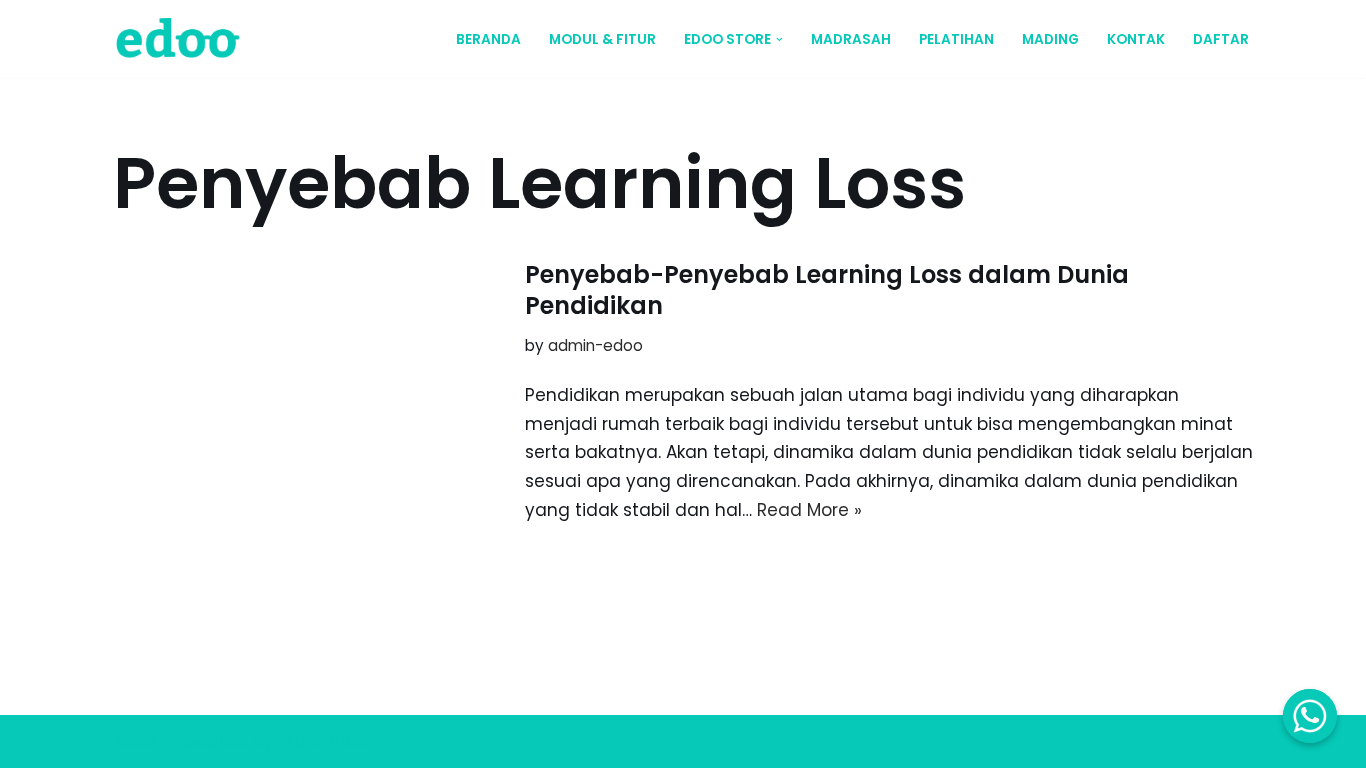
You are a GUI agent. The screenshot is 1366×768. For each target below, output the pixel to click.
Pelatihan (956, 39)
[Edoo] (183, 39)
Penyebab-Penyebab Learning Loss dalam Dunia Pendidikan (827, 290)
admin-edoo (595, 345)
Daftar (1221, 39)
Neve (135, 741)
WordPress (323, 741)
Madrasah (851, 39)
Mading (1050, 39)
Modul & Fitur (602, 39)
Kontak (1136, 39)
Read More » (809, 510)
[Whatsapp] (1310, 716)
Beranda (488, 39)
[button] (779, 39)
